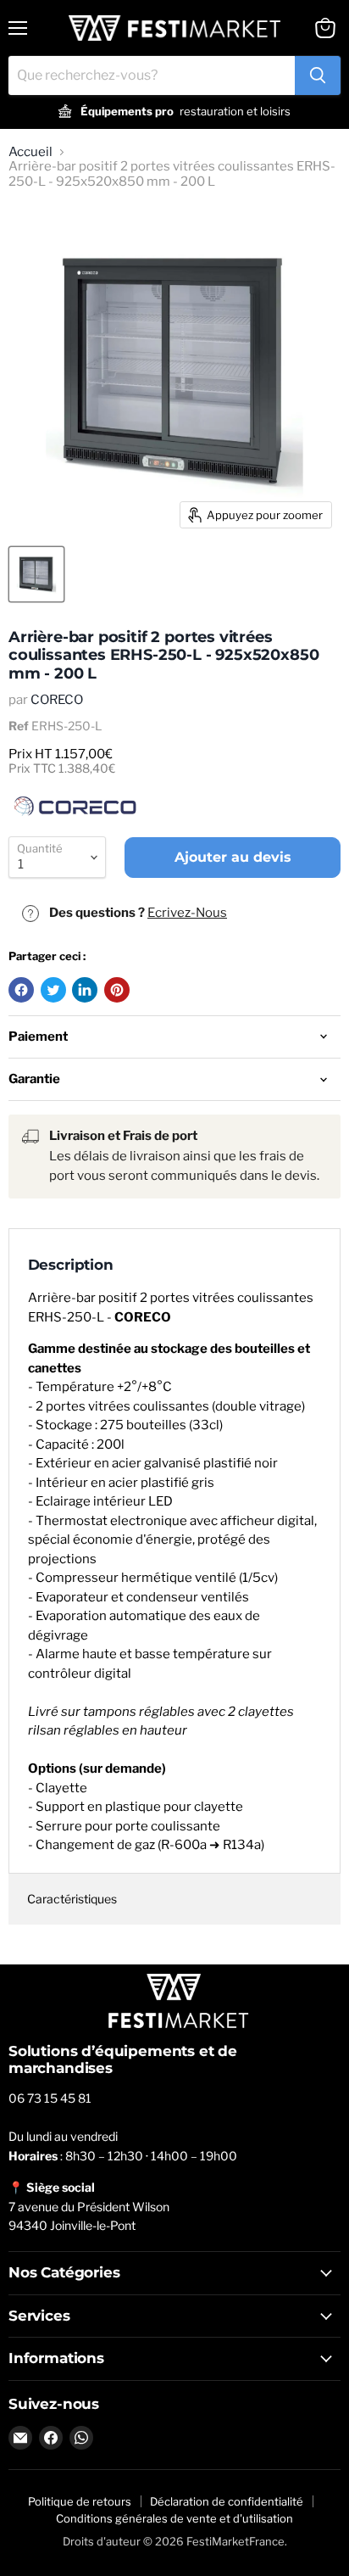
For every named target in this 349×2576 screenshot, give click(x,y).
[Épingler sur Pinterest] (117, 990)
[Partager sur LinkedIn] (85, 990)
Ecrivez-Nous (187, 913)
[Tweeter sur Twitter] (53, 990)
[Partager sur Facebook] (21, 990)
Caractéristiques (72, 1899)
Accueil (30, 152)
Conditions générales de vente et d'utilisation (174, 2518)
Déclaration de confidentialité (227, 2501)
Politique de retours (80, 2501)
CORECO (57, 700)
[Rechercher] (318, 75)
